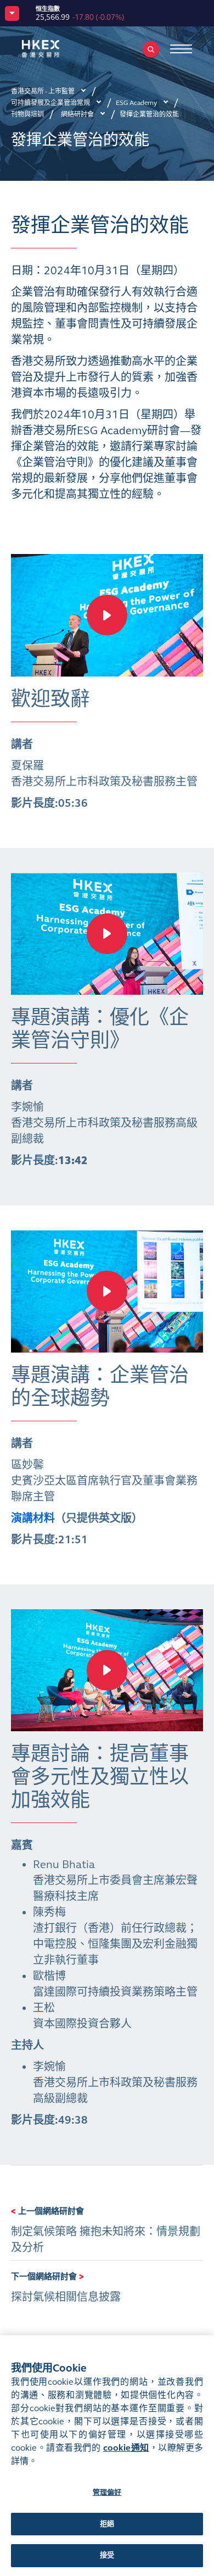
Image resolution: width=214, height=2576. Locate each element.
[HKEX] (58, 49)
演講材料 (33, 1518)
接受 (107, 2555)
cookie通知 (126, 2448)
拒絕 (107, 2524)
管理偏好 (107, 2492)
